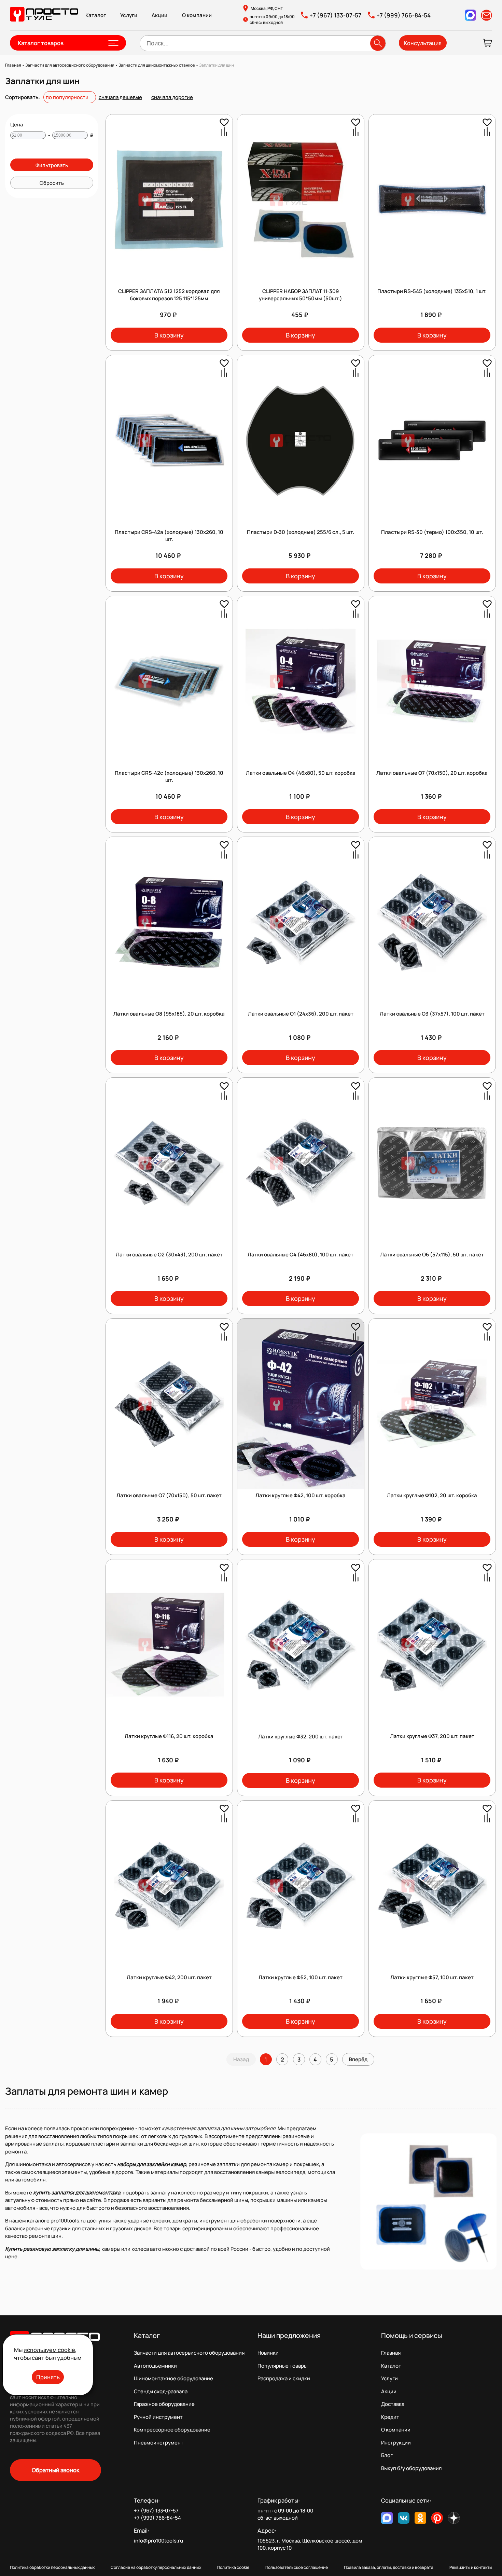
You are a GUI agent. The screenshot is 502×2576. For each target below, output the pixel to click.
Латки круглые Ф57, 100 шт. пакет (432, 1977)
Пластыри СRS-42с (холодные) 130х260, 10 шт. (169, 776)
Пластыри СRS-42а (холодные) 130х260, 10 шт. (169, 536)
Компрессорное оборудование (172, 2430)
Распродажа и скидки (284, 2378)
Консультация (423, 43)
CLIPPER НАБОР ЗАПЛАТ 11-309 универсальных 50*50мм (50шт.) (301, 295)
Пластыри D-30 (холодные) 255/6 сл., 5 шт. (301, 532)
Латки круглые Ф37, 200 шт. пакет (432, 1736)
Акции (159, 15)
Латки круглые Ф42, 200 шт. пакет (169, 1977)
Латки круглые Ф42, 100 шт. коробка (301, 1495)
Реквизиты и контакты (471, 2567)
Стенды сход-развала (161, 2391)
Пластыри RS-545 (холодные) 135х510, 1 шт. (432, 291)
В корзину (169, 335)
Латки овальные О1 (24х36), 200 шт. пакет (301, 1014)
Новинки (268, 2353)
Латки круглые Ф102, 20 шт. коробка (432, 1495)
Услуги (129, 15)
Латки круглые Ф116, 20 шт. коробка (169, 1736)
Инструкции (396, 2443)
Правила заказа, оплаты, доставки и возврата (389, 2567)
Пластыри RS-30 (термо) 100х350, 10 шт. (432, 532)
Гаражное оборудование (164, 2404)
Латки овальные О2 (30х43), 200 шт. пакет (169, 1255)
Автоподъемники (155, 2366)
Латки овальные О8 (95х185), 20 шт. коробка (169, 1014)
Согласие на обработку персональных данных (156, 2567)
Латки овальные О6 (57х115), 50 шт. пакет (432, 1255)
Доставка (393, 2404)
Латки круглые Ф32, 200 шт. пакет (301, 1737)
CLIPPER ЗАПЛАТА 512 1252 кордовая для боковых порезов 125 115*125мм (169, 295)
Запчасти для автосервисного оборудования (189, 2353)
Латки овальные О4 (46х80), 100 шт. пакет (301, 1255)
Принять (48, 2377)
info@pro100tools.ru (158, 2541)
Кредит (390, 2417)
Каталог (96, 15)
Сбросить (52, 183)
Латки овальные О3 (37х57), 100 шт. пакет (432, 1014)
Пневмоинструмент (159, 2443)
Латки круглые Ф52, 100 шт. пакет (301, 1977)
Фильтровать (52, 165)
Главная (391, 2353)
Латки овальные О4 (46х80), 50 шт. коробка (301, 773)
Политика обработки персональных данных (52, 2567)
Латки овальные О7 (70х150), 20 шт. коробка (432, 773)
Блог (387, 2455)
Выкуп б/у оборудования (411, 2468)
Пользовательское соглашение (297, 2567)
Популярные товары (282, 2366)
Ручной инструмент (158, 2417)
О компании (197, 15)
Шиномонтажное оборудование (173, 2378)
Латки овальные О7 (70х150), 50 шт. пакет (169, 1495)
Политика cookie (233, 2567)
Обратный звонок (55, 2470)
